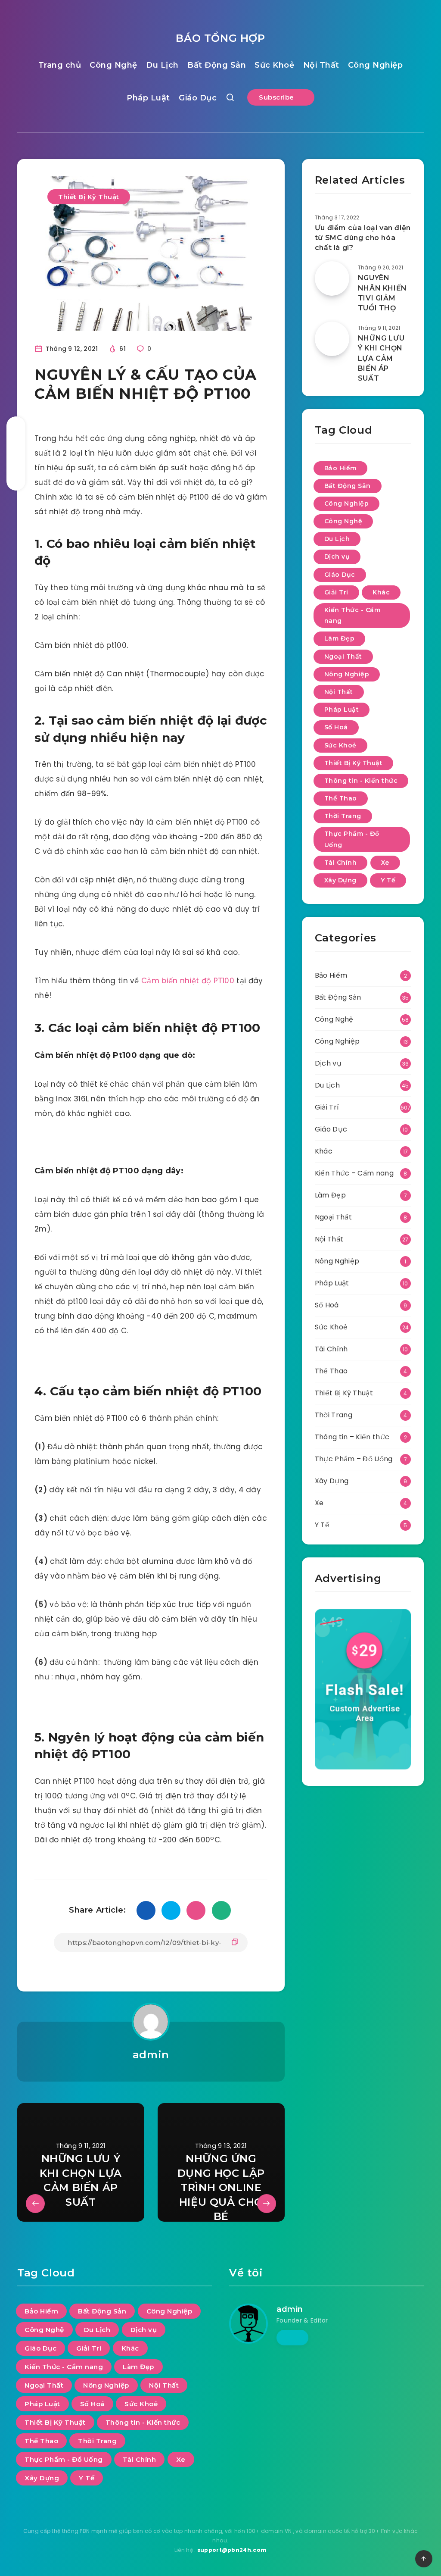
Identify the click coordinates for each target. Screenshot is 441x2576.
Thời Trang (343, 816)
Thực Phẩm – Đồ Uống (354, 1459)
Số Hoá (336, 727)
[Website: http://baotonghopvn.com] (292, 2338)
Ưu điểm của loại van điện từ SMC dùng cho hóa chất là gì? (363, 238)
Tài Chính (341, 863)
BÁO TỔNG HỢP (220, 38)
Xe (385, 863)
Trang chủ (60, 65)
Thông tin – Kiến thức (352, 1437)
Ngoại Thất (343, 657)
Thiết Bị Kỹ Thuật (89, 197)
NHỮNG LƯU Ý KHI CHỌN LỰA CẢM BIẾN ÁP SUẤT (381, 358)
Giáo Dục (198, 98)
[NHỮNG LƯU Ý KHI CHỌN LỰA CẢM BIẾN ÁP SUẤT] (332, 339)
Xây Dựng (340, 880)
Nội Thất (321, 65)
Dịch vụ (337, 556)
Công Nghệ (113, 65)
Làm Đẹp (340, 638)
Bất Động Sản (217, 65)
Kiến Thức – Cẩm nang (354, 1173)
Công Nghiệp (376, 65)
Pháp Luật (148, 98)
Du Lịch (162, 65)
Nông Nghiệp (347, 674)
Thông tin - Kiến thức (361, 781)
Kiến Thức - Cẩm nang (352, 615)
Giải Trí (336, 592)
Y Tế (388, 880)
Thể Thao (341, 798)
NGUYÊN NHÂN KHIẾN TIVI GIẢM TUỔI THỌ (382, 293)
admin (151, 2055)
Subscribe (277, 97)
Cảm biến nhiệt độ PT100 (188, 981)
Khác (381, 592)
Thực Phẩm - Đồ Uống (352, 839)
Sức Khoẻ (274, 65)
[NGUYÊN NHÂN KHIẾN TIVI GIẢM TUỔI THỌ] (332, 278)
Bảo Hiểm (340, 468)
